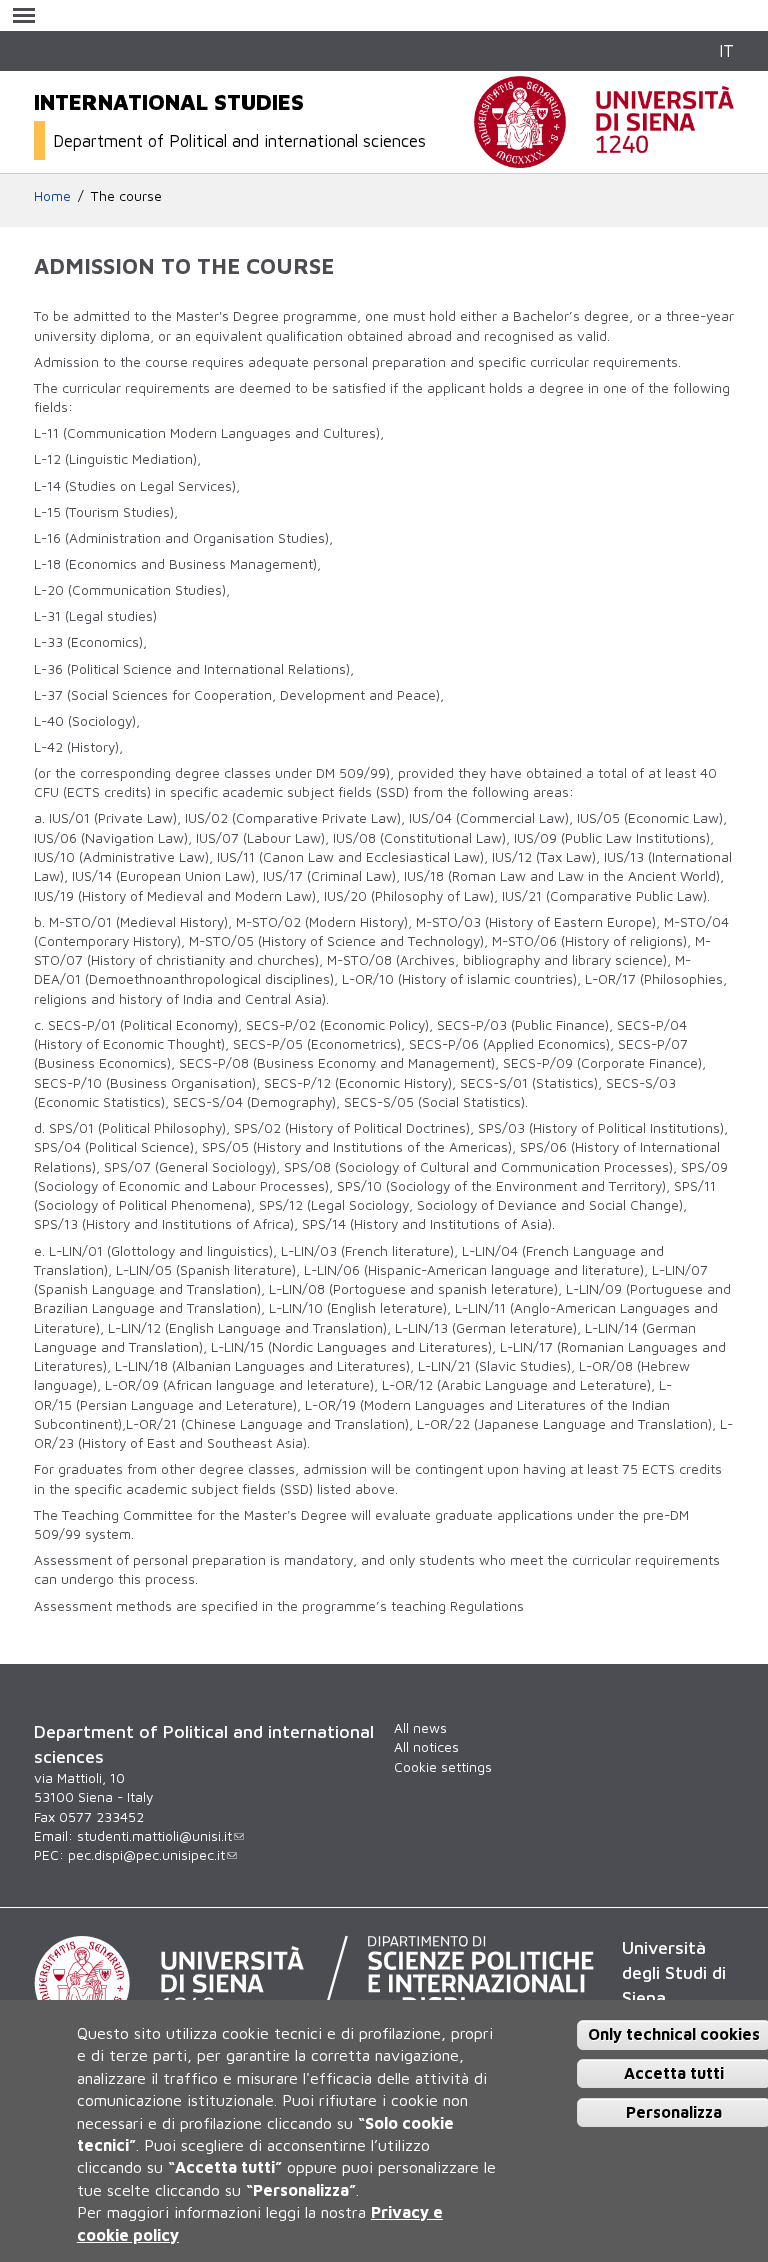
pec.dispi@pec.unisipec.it (146, 1855)
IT (726, 50)
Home (52, 196)
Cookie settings (443, 1767)
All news (420, 1728)
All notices (426, 1747)
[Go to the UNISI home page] (604, 157)
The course (126, 196)
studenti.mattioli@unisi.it (154, 1836)
